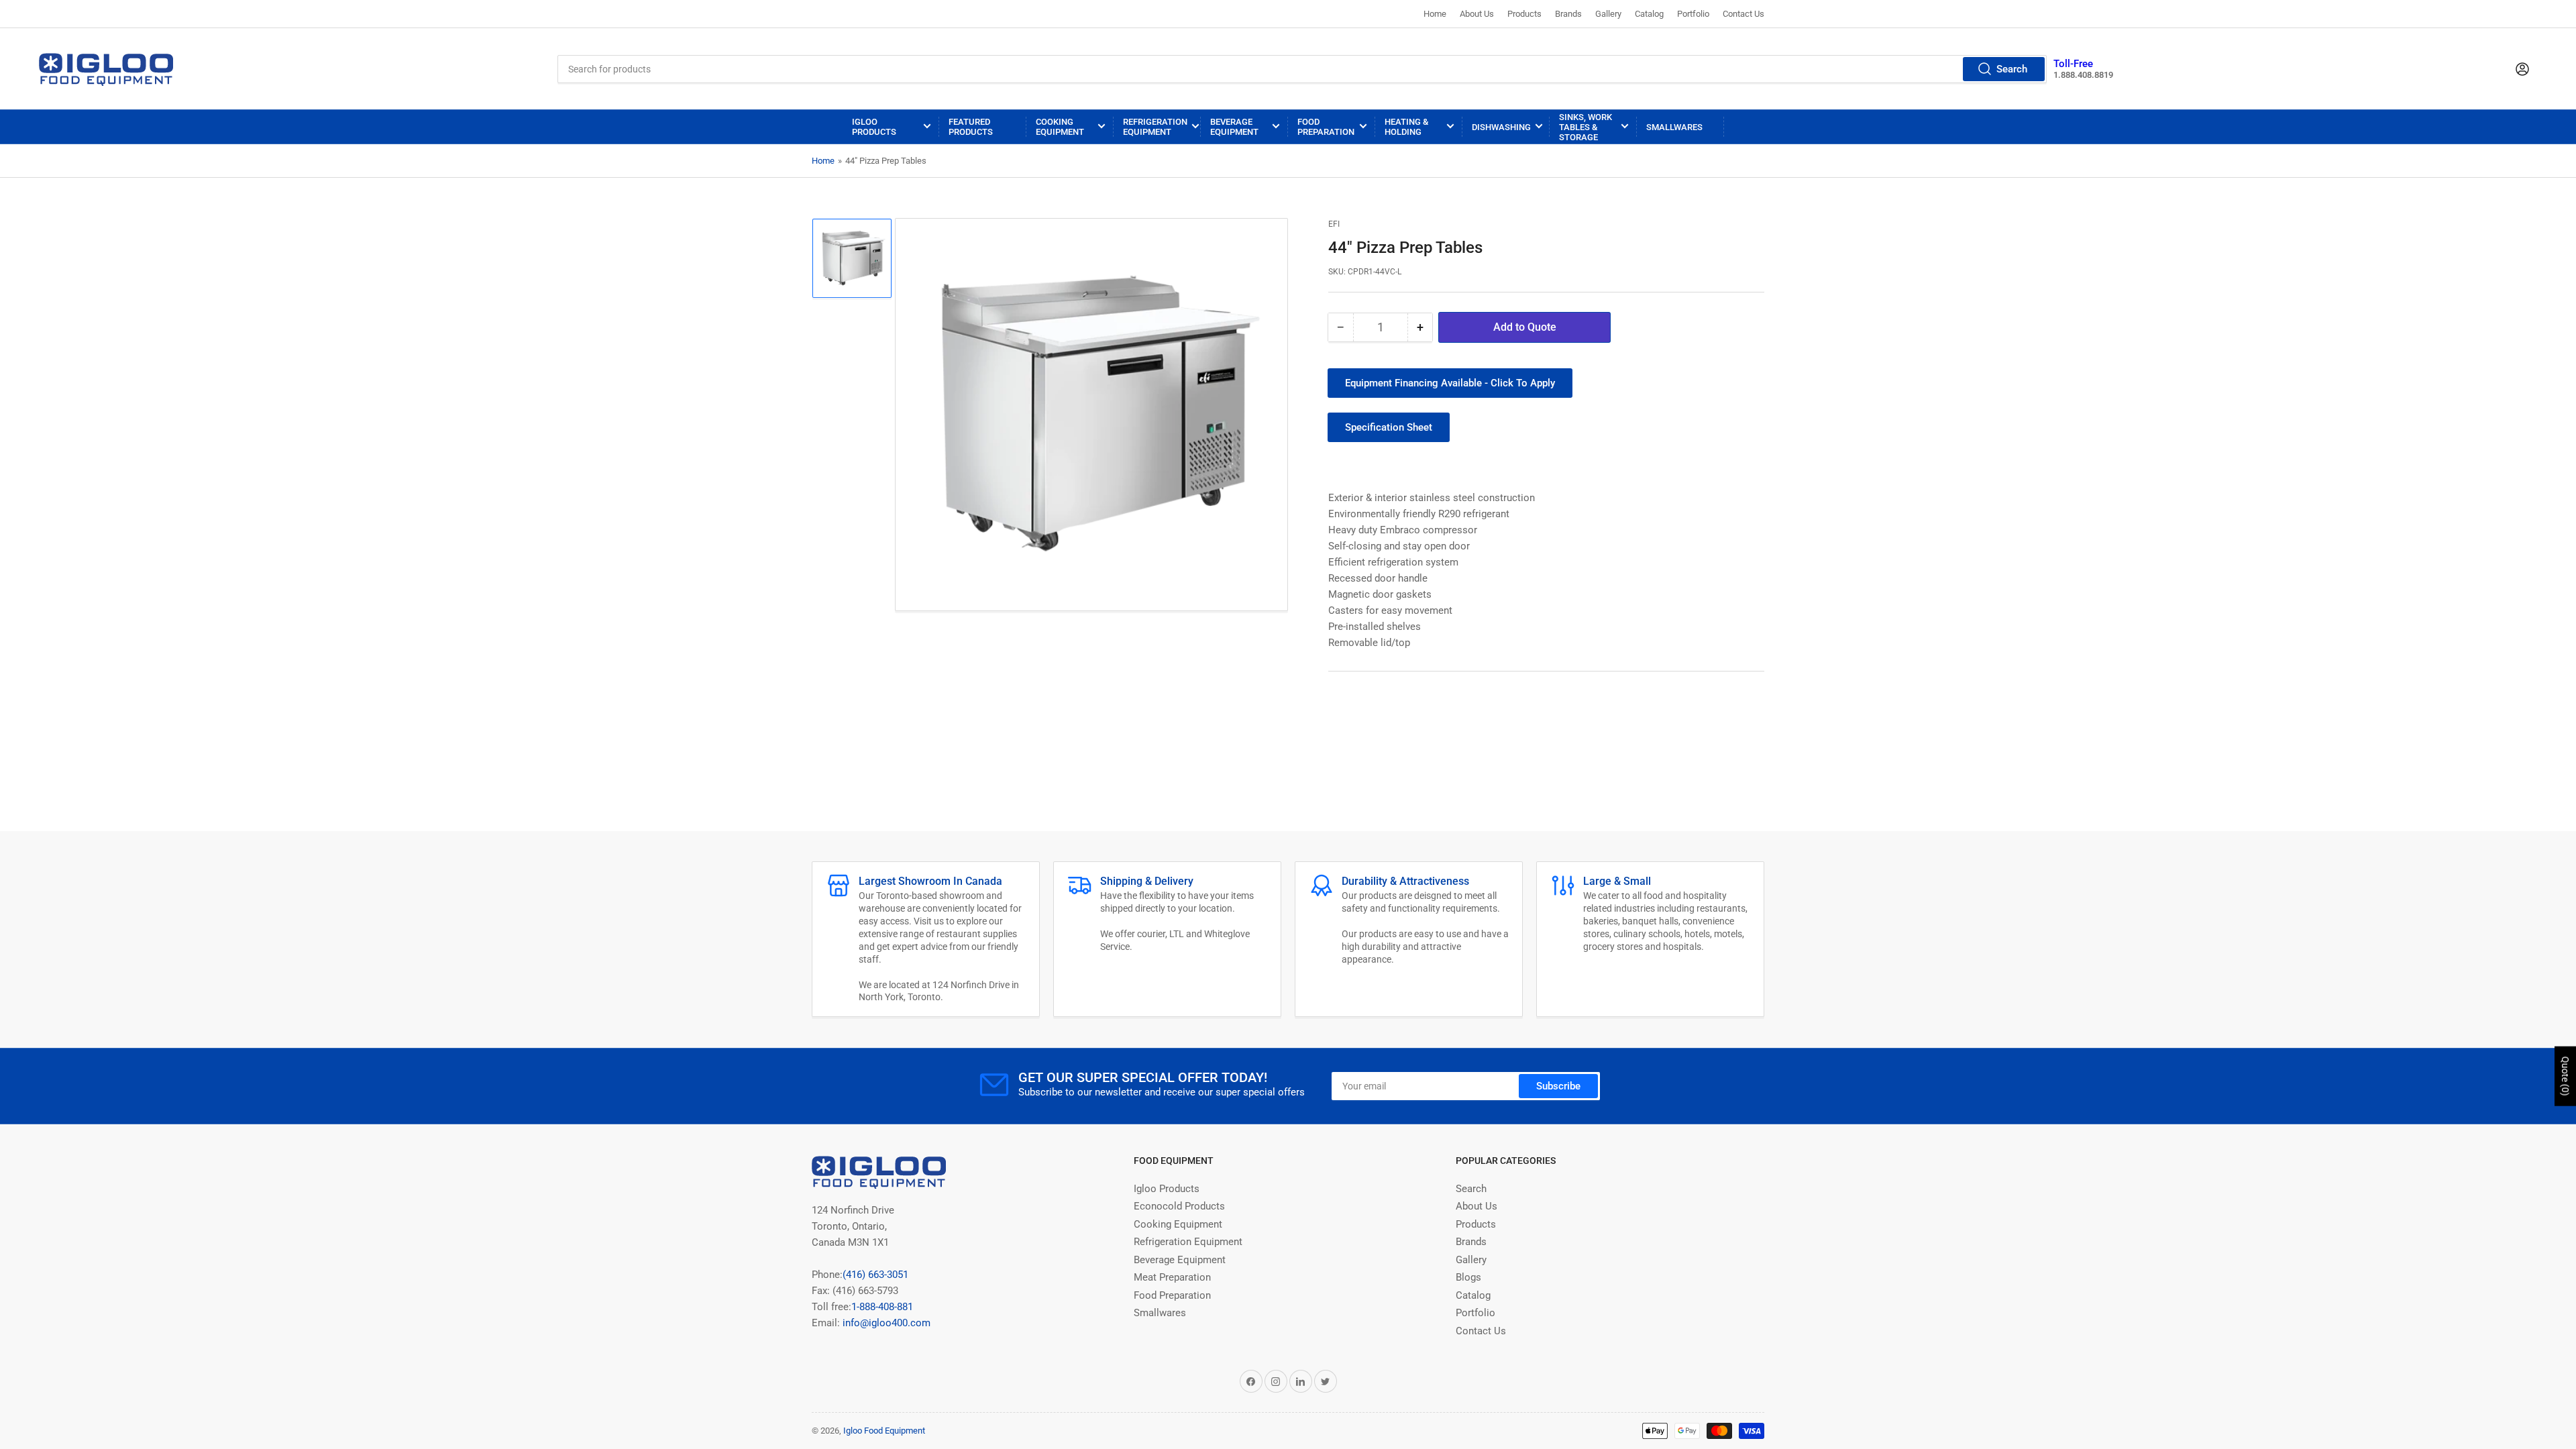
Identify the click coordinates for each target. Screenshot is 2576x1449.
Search (2012, 69)
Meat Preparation (1172, 1277)
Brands (1568, 14)
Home (1435, 14)
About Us (1477, 14)
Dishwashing (1501, 127)
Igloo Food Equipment (884, 1431)
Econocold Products (1179, 1206)
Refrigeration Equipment (1155, 127)
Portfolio (1693, 14)
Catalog (1649, 14)
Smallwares (1674, 127)
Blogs (1468, 1277)
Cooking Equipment (1060, 127)
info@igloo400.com (885, 1323)
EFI (1334, 224)
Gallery (1608, 14)
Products (1524, 14)
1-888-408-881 (882, 1307)
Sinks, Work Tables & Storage (1586, 127)
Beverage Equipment (1234, 127)
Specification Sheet (1389, 427)
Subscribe (1558, 1086)
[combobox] (1302, 69)
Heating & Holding (1406, 127)
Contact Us (1743, 14)
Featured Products (971, 127)
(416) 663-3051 (875, 1275)
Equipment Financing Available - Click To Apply (1450, 383)
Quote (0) (2565, 1076)
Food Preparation (1326, 127)
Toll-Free (2073, 64)
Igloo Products (874, 127)
